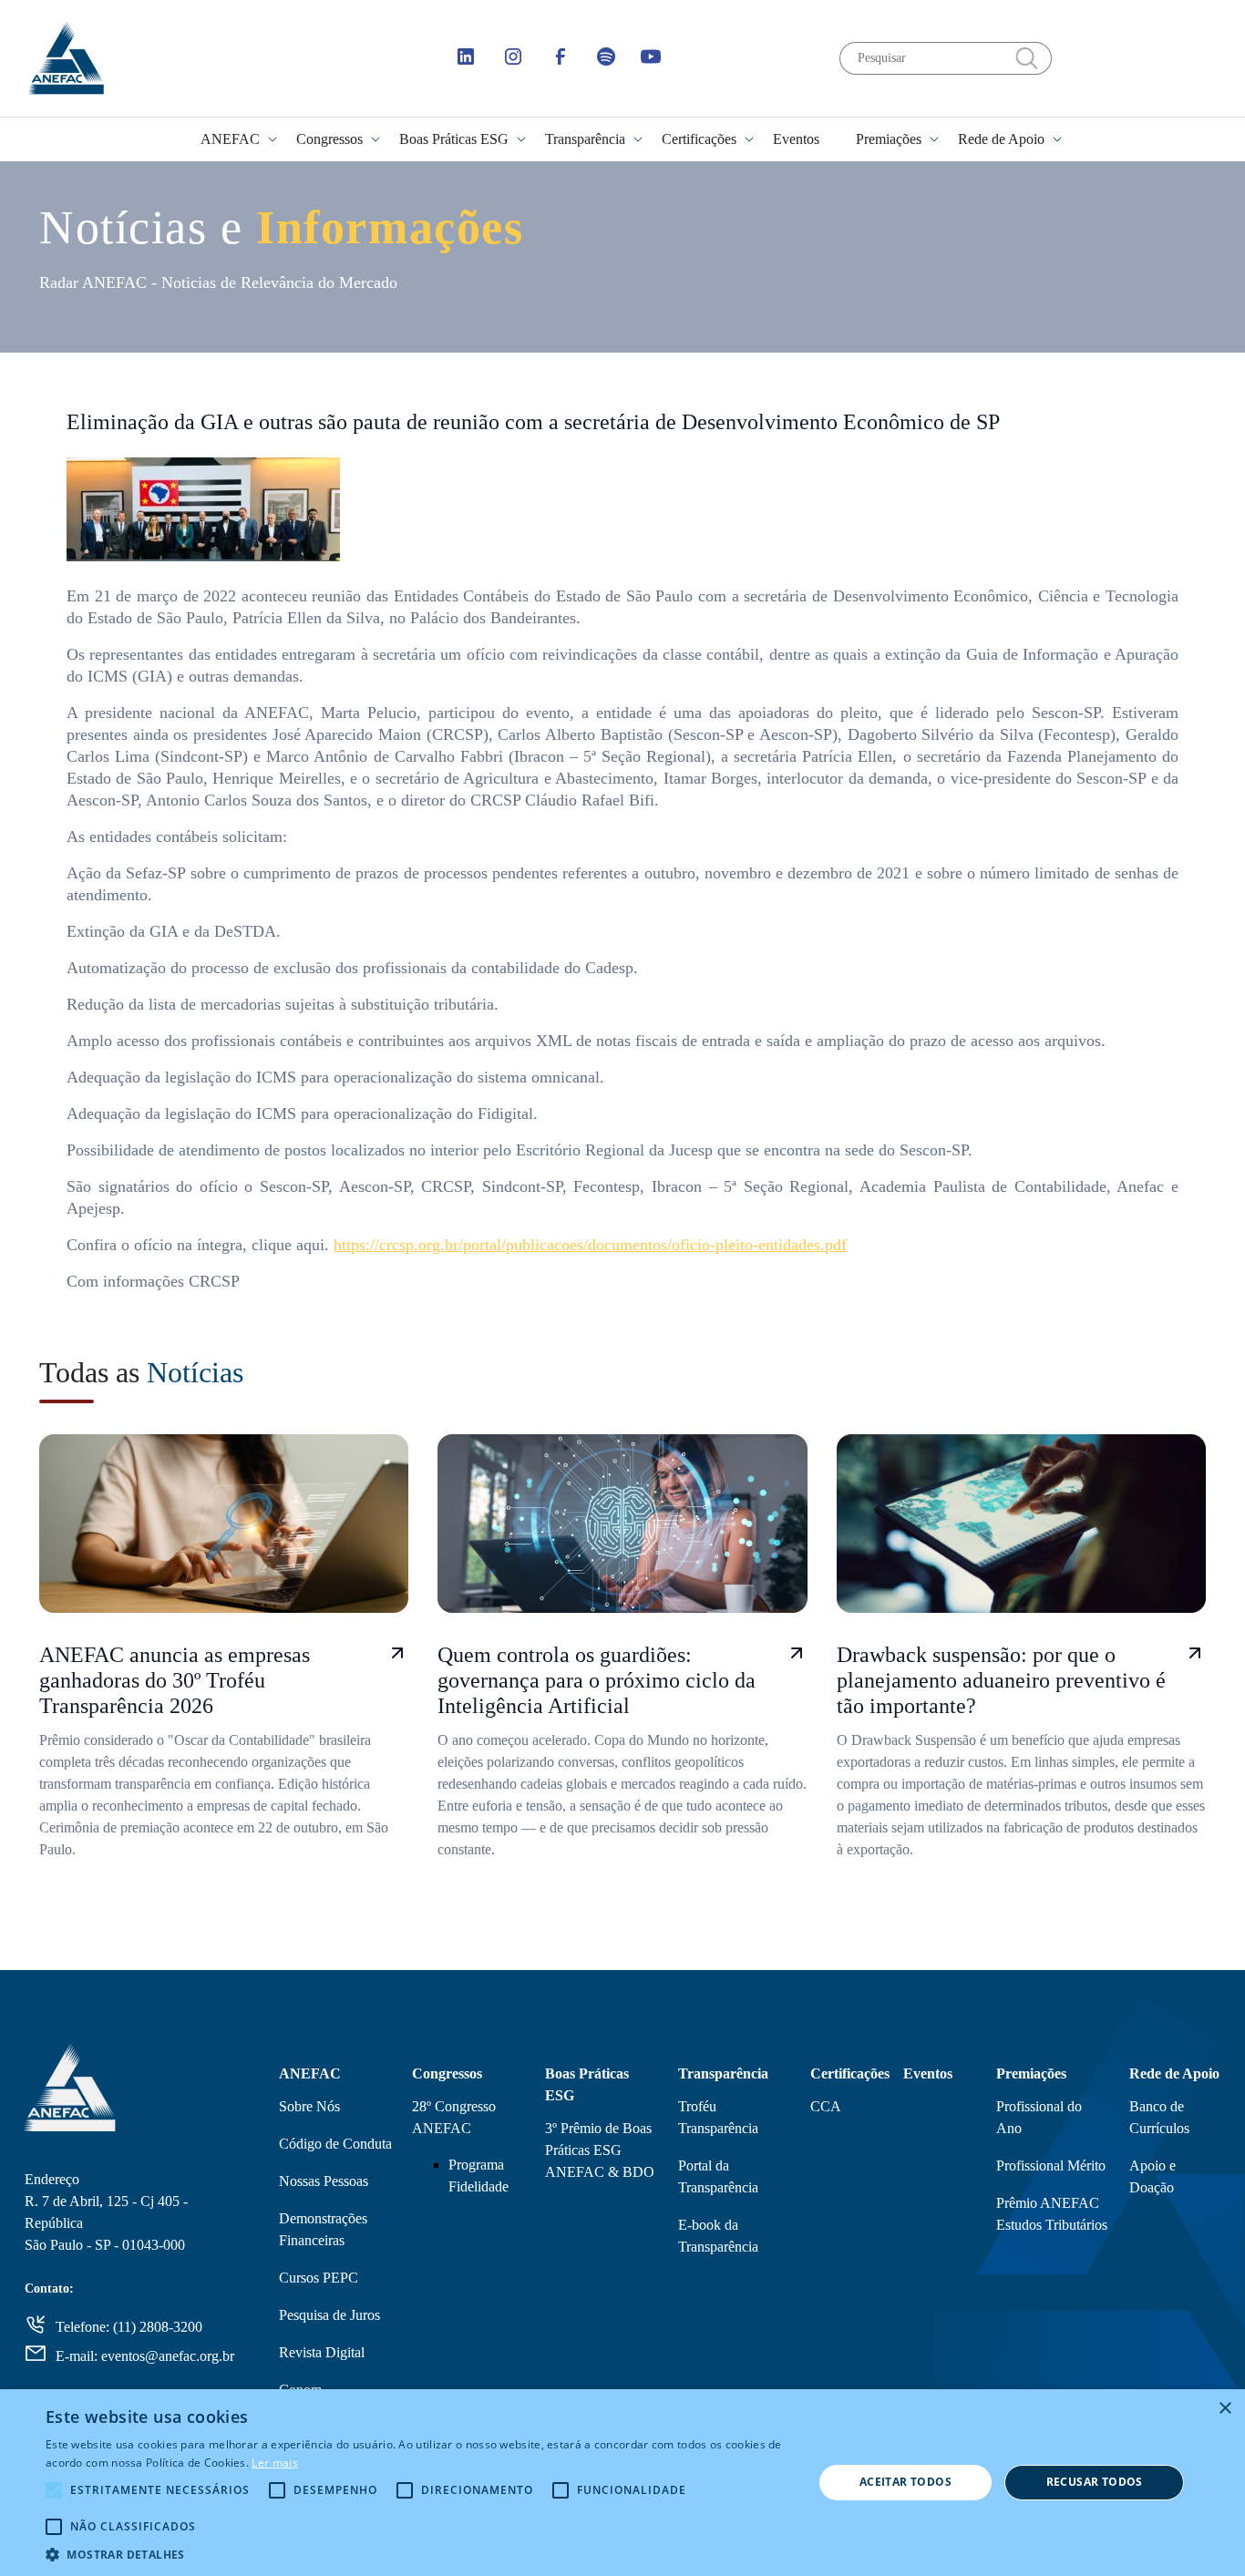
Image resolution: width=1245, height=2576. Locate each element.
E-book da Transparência (718, 2236)
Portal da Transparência (718, 2176)
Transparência (585, 139)
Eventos (796, 139)
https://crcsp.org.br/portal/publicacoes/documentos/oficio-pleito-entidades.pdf (590, 1245)
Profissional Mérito (1051, 2165)
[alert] (622, 2483)
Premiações (889, 139)
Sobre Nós (309, 2106)
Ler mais (274, 2463)
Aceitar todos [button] (905, 2482)
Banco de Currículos (1159, 2117)
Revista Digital (322, 2352)
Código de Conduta (335, 2144)
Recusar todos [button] (1095, 2482)
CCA (826, 2106)
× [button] (1224, 2409)
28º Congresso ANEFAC (454, 2117)
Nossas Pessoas (324, 2181)
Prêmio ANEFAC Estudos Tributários (1052, 2214)
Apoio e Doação (1152, 2176)
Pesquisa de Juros (329, 2315)
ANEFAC (230, 139)
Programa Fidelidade (478, 2176)
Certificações (699, 139)
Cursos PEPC (319, 2278)
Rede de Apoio (1001, 139)
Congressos (329, 139)
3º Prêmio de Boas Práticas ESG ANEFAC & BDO (600, 2150)
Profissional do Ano (1039, 2117)
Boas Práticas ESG (454, 139)
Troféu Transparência (718, 2117)
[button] (417, 2554)
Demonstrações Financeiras (323, 2229)
